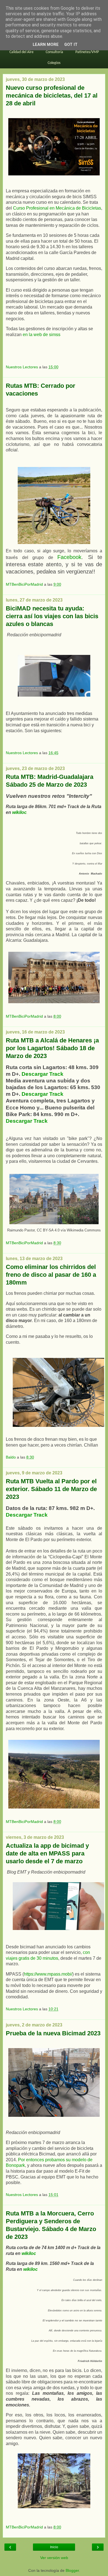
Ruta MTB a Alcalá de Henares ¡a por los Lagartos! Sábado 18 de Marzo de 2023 (52, 1048)
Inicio (54, 2547)
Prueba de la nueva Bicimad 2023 (53, 2033)
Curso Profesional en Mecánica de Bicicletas (57, 208)
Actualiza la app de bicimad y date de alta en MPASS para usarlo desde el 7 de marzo (47, 1853)
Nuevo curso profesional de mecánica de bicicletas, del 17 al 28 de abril (52, 95)
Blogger (72, 2570)
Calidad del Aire (21, 52)
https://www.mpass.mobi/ (48, 1974)
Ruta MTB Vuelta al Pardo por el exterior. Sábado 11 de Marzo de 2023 (51, 1489)
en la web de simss (42, 335)
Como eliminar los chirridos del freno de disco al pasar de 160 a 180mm (51, 1275)
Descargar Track (43, 1074)
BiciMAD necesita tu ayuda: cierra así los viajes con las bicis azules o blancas (52, 616)
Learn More (46, 45)
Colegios (54, 63)
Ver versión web (54, 2558)
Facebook (69, 557)
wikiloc (19, 812)
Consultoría (54, 52)
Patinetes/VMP (87, 52)
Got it (71, 45)
